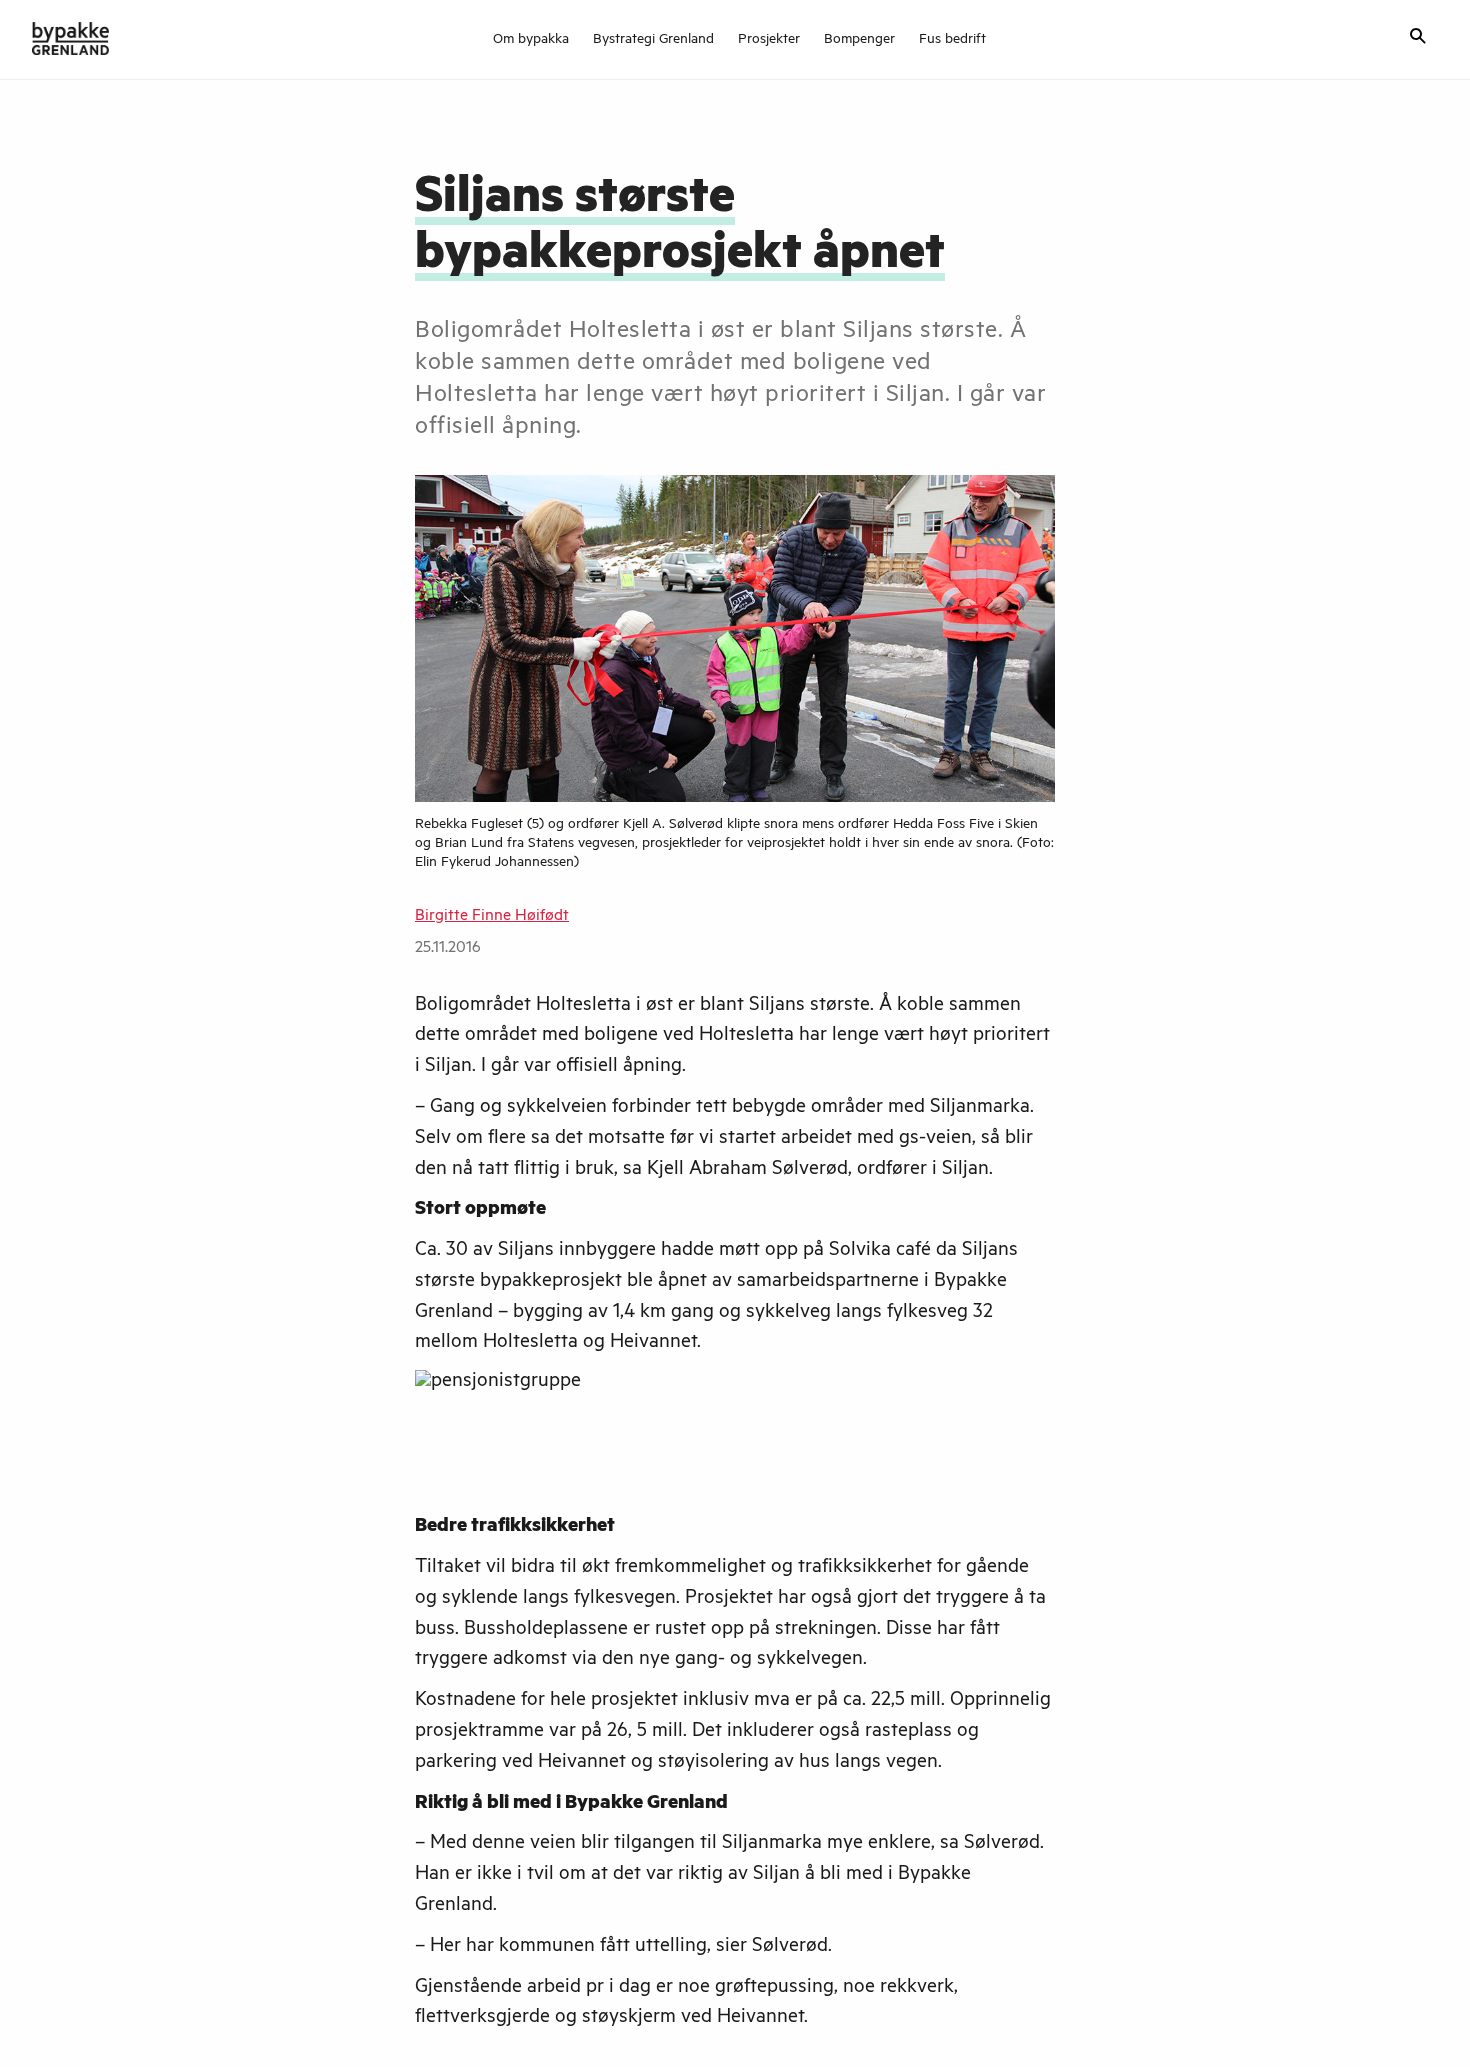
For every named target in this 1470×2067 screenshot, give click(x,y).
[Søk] (1418, 38)
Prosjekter (769, 41)
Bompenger (859, 41)
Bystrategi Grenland (653, 41)
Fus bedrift (952, 41)
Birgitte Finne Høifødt (492, 917)
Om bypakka (531, 41)
